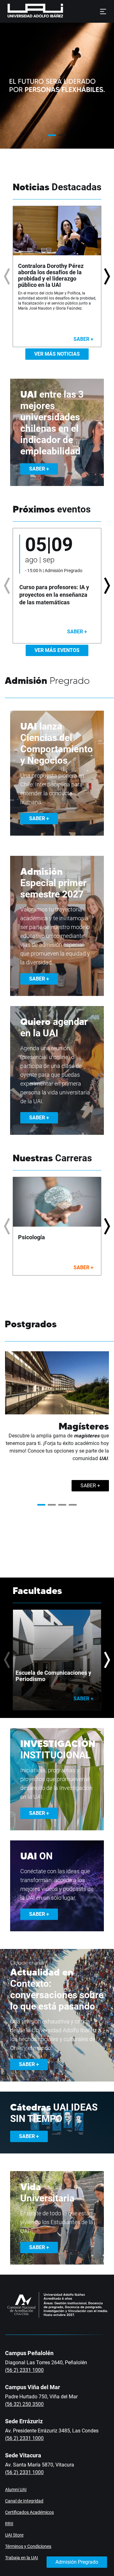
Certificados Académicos (29, 2512)
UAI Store (14, 2535)
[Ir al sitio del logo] (66, 11)
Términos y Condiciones (28, 2546)
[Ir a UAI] (25, 11)
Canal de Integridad (24, 2501)
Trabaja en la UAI (22, 2558)
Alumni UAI (16, 2490)
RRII (9, 2524)
